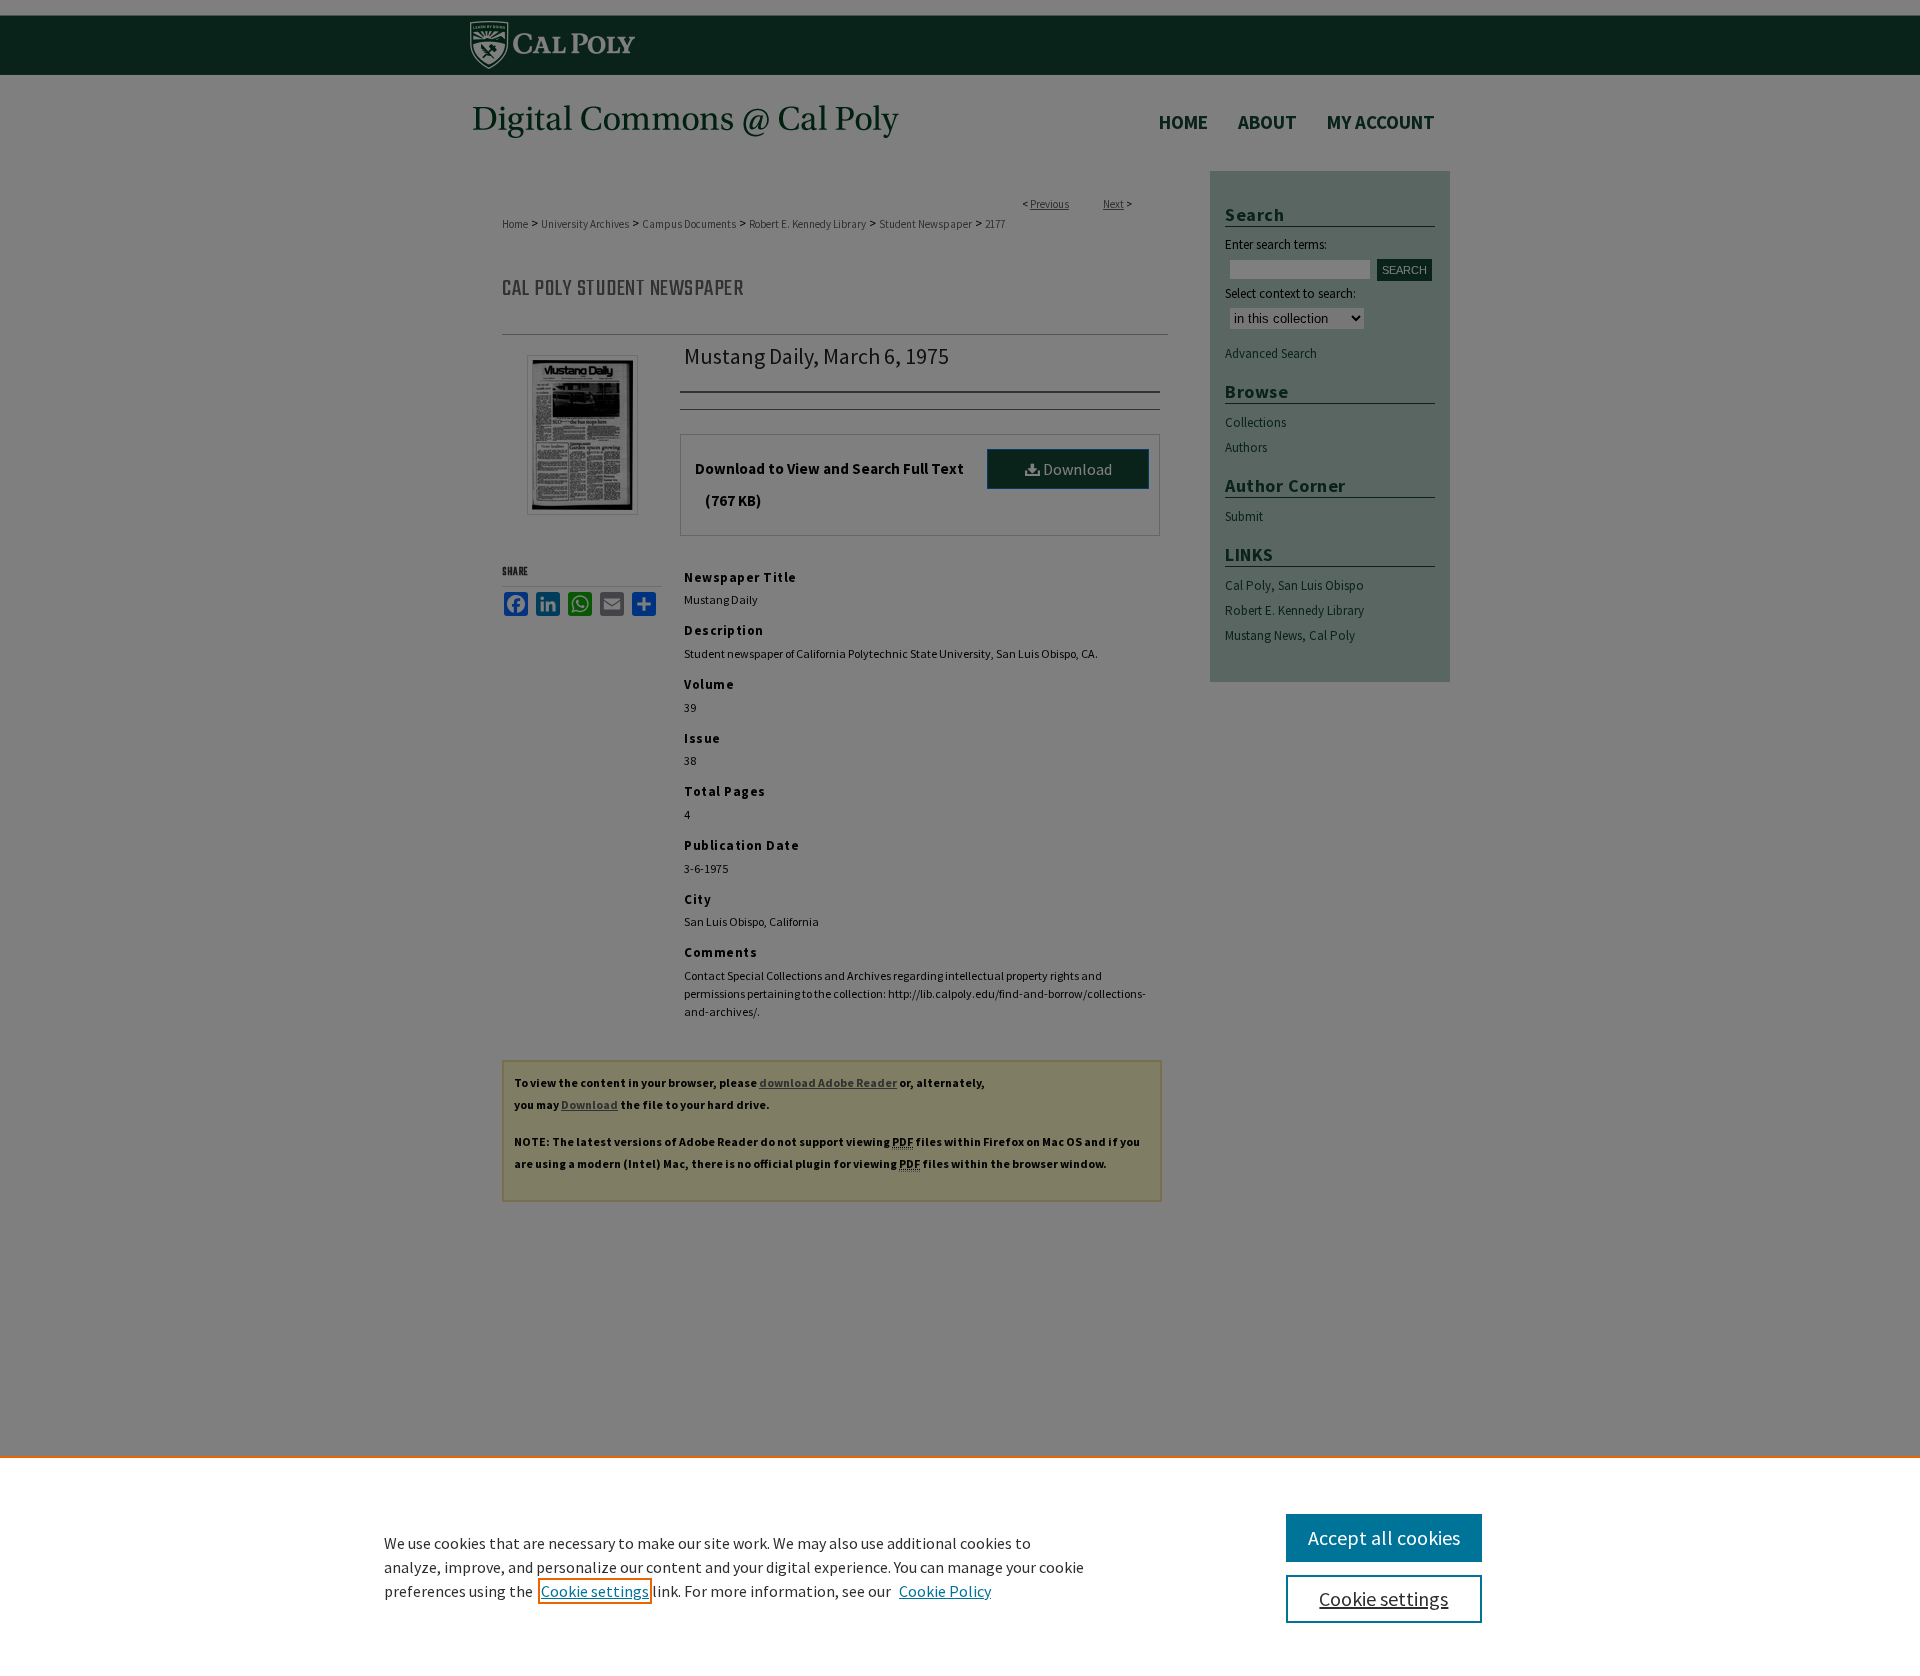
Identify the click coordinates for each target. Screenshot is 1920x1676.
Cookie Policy (945, 1591)
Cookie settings (595, 1591)
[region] (960, 1566)
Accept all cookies (1384, 1537)
